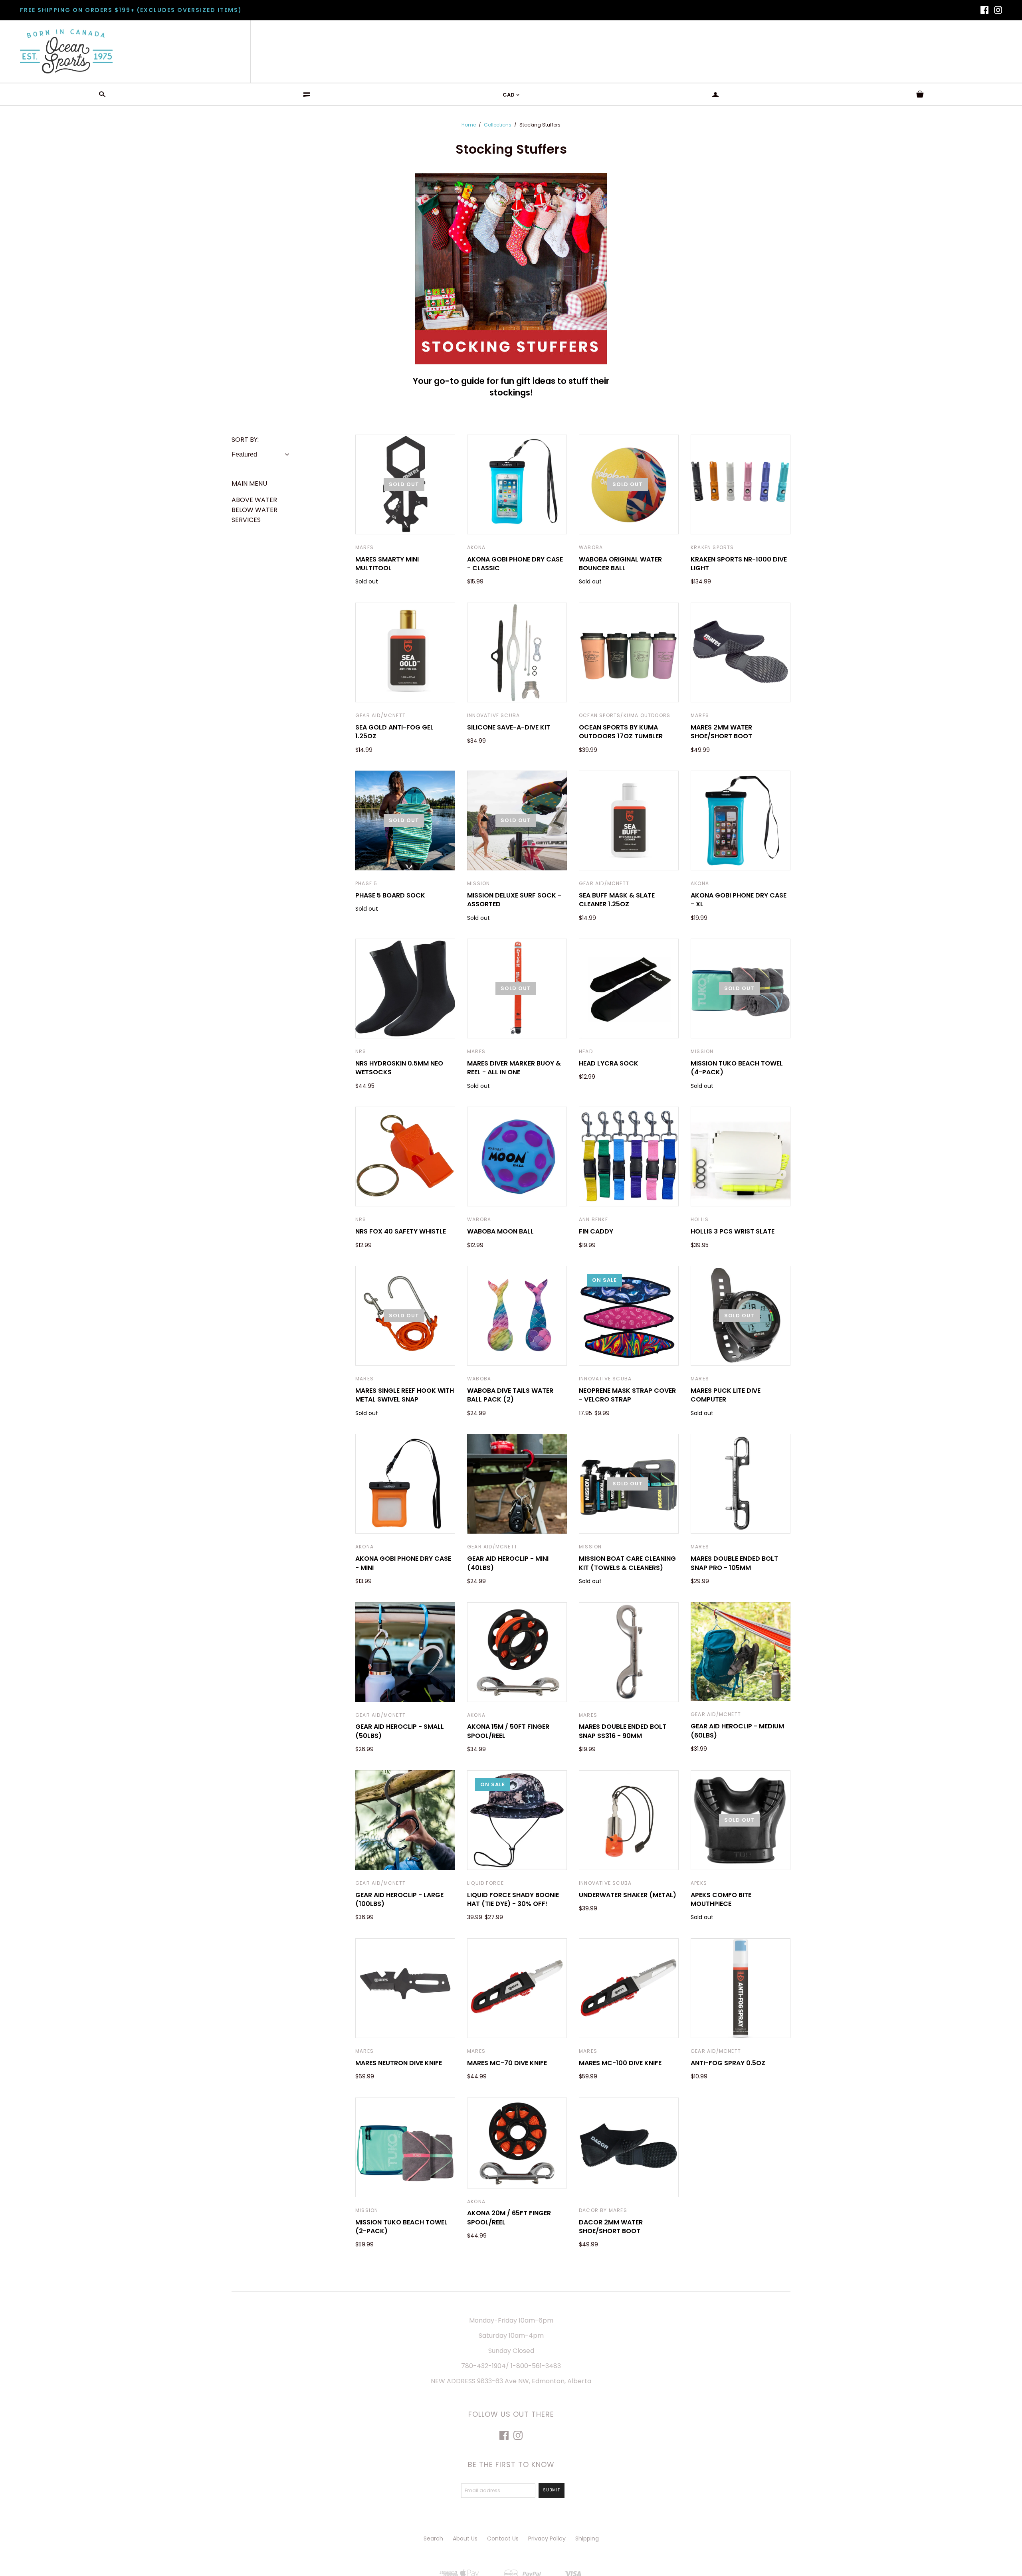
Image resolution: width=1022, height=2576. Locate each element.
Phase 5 (366, 883)
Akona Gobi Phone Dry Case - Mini (403, 1563)
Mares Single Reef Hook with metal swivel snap (405, 1395)
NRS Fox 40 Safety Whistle (401, 1231)
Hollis (700, 1219)
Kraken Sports (712, 547)
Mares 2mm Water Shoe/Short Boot (721, 732)
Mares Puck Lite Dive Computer (726, 1395)
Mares (364, 547)
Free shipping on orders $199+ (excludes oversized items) (131, 10)
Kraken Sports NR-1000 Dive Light (739, 564)
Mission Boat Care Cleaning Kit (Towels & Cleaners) (627, 1563)
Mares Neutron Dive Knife (399, 2063)
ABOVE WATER (254, 500)
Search (433, 2538)
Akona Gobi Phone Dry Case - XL (739, 900)
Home (469, 125)
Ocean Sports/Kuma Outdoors (625, 715)
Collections (498, 125)
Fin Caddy (596, 1231)
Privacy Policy (547, 2538)
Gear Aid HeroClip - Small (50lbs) (400, 1731)
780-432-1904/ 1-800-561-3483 (511, 2366)
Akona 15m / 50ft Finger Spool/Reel (508, 1731)
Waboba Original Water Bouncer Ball (620, 564)
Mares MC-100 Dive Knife (620, 2063)
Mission (478, 883)
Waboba (591, 547)
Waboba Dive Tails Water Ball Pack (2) (510, 1395)
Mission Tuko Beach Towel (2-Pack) (401, 2227)
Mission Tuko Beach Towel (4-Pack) (737, 1068)
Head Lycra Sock (609, 1063)
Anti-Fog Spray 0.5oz (728, 2063)
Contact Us (503, 2538)
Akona (476, 547)
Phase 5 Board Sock (390, 895)
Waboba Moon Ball (500, 1231)
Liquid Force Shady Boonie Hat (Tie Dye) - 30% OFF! (513, 1899)
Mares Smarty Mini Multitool (387, 564)
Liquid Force (485, 1883)
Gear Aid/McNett (380, 715)
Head (586, 1051)
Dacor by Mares (603, 2210)
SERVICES (246, 520)
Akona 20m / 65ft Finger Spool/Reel (509, 2217)
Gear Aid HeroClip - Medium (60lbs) (737, 1731)
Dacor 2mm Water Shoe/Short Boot (611, 2227)
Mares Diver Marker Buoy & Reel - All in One (514, 1068)
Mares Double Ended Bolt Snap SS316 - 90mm (623, 1731)
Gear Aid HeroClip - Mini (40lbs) (508, 1563)
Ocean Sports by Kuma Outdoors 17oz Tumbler (621, 732)
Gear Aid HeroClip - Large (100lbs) (399, 1899)
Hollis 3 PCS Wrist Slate (733, 1231)
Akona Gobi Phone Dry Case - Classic (515, 564)
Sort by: (245, 440)
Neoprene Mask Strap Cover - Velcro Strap (627, 1395)
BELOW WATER (255, 510)
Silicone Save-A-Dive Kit (509, 727)
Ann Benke (593, 1219)
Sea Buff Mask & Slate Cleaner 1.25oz (617, 900)
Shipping (587, 2538)
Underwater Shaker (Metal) (628, 1895)
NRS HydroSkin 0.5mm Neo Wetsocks (399, 1068)
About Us (465, 2538)
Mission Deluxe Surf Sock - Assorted (514, 900)
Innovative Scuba (493, 715)
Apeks (699, 1883)
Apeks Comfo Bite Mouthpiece (721, 1899)
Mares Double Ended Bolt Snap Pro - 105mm (734, 1563)
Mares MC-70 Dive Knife (507, 2063)
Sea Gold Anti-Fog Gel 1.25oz (394, 732)
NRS (361, 1051)
